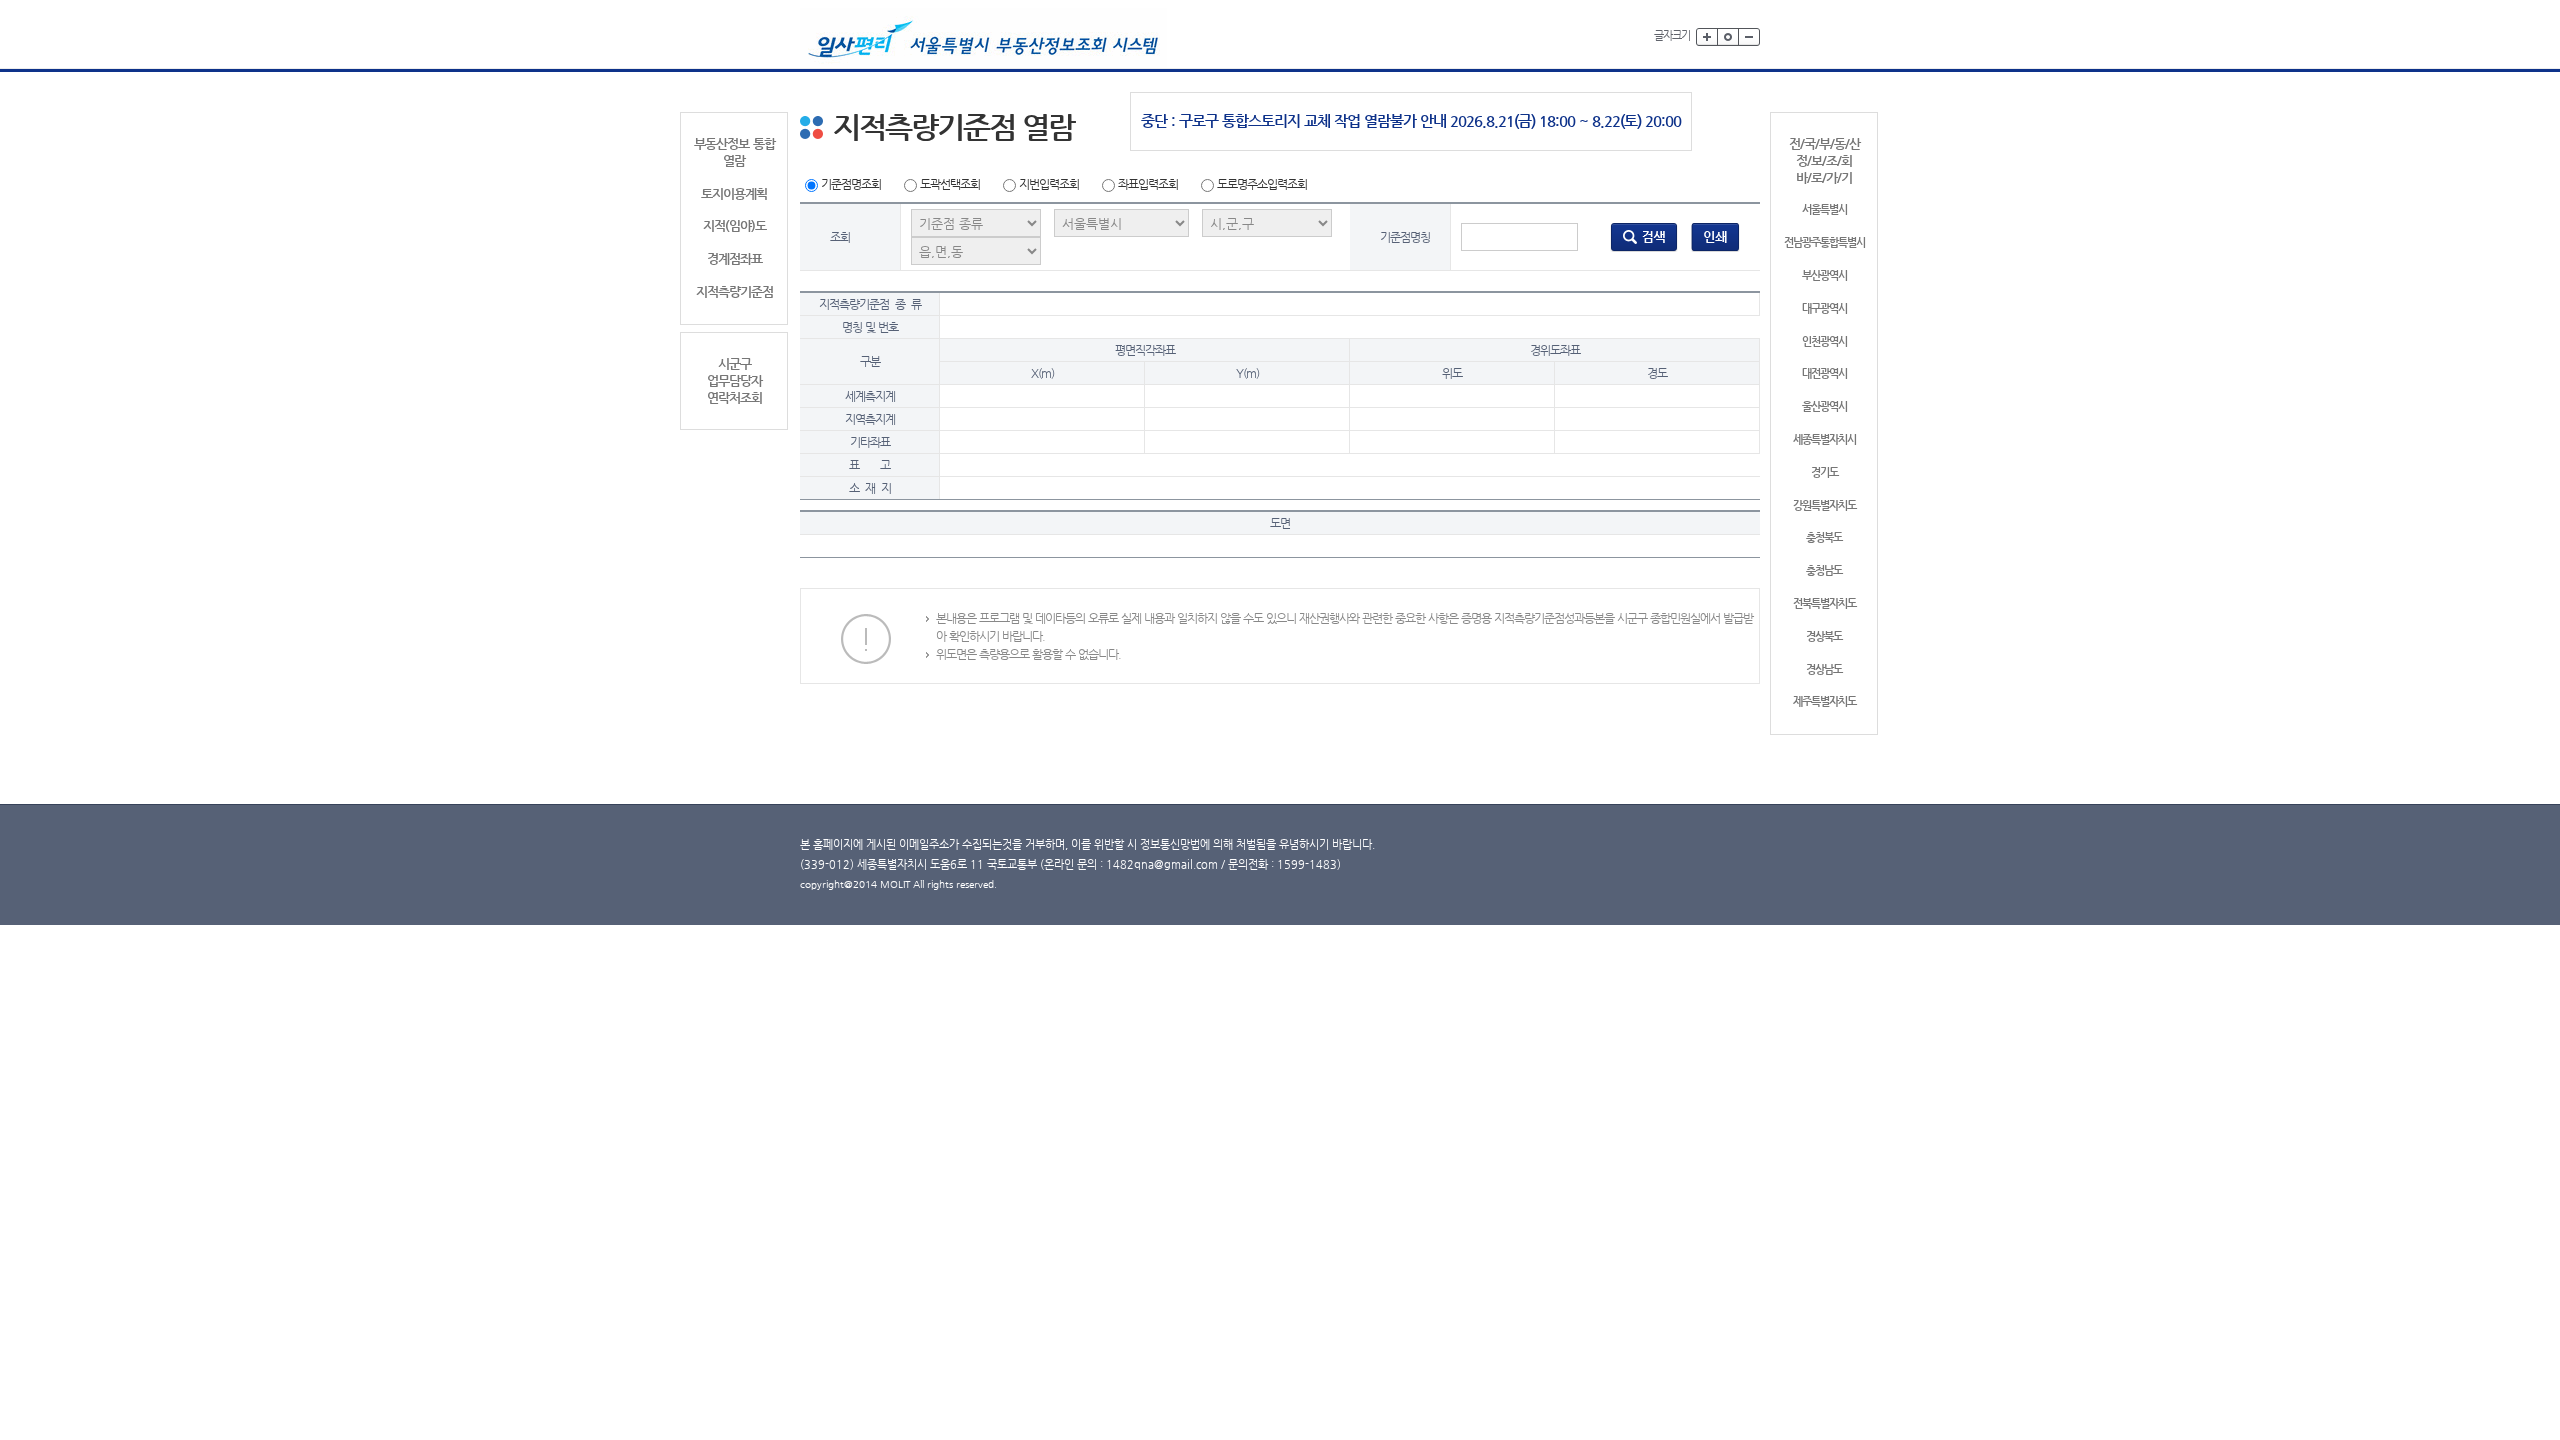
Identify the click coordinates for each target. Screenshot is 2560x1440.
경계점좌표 (734, 258)
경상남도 (1824, 669)
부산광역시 (1824, 275)
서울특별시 (1824, 209)
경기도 (1824, 472)
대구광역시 (1824, 308)
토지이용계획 (734, 193)
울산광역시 (1824, 406)
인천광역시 (1824, 341)
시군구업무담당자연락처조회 (734, 380)
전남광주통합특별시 (1824, 242)
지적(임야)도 (734, 225)
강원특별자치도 (1824, 505)
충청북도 (1824, 537)
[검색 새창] (1644, 236)
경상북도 (1824, 636)
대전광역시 (1824, 373)
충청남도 (1824, 570)
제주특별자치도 (1824, 701)
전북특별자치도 (1824, 603)
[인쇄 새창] (1715, 236)
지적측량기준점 (734, 291)
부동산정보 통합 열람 (734, 152)
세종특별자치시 (1824, 439)
